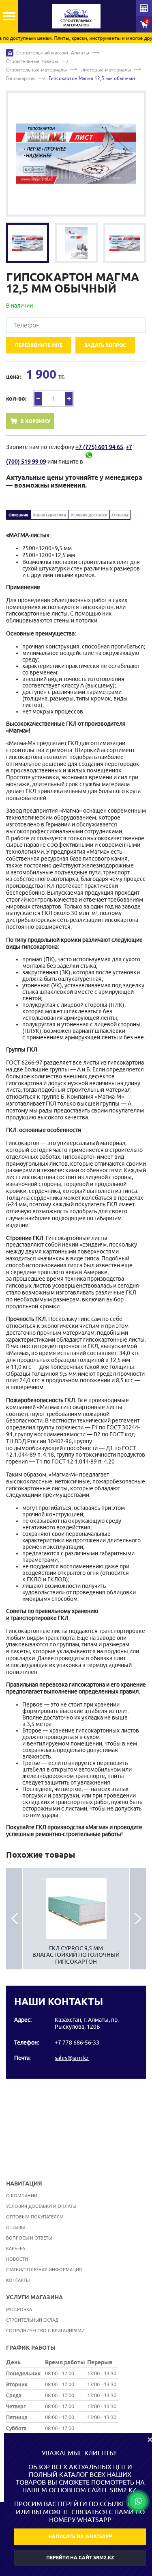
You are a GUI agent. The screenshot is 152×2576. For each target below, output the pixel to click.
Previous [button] (14, 1919)
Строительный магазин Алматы (53, 53)
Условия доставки (89, 515)
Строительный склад (32, 2320)
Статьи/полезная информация (44, 2269)
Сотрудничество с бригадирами (45, 2330)
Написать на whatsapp (80, 2536)
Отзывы (120, 515)
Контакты (18, 2280)
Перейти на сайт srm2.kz (80, 2558)
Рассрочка (19, 2309)
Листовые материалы (106, 70)
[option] (76, 154)
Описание (18, 515)
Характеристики (49, 515)
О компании (22, 2195)
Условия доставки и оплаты (41, 2206)
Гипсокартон (20, 78)
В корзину (35, 421)
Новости (17, 2259)
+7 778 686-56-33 (77, 2043)
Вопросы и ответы (29, 2238)
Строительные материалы (36, 70)
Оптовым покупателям (35, 2217)
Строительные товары (32, 61)
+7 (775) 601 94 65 (99, 447)
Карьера (16, 2248)
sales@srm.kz (72, 2058)
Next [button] (138, 1919)
